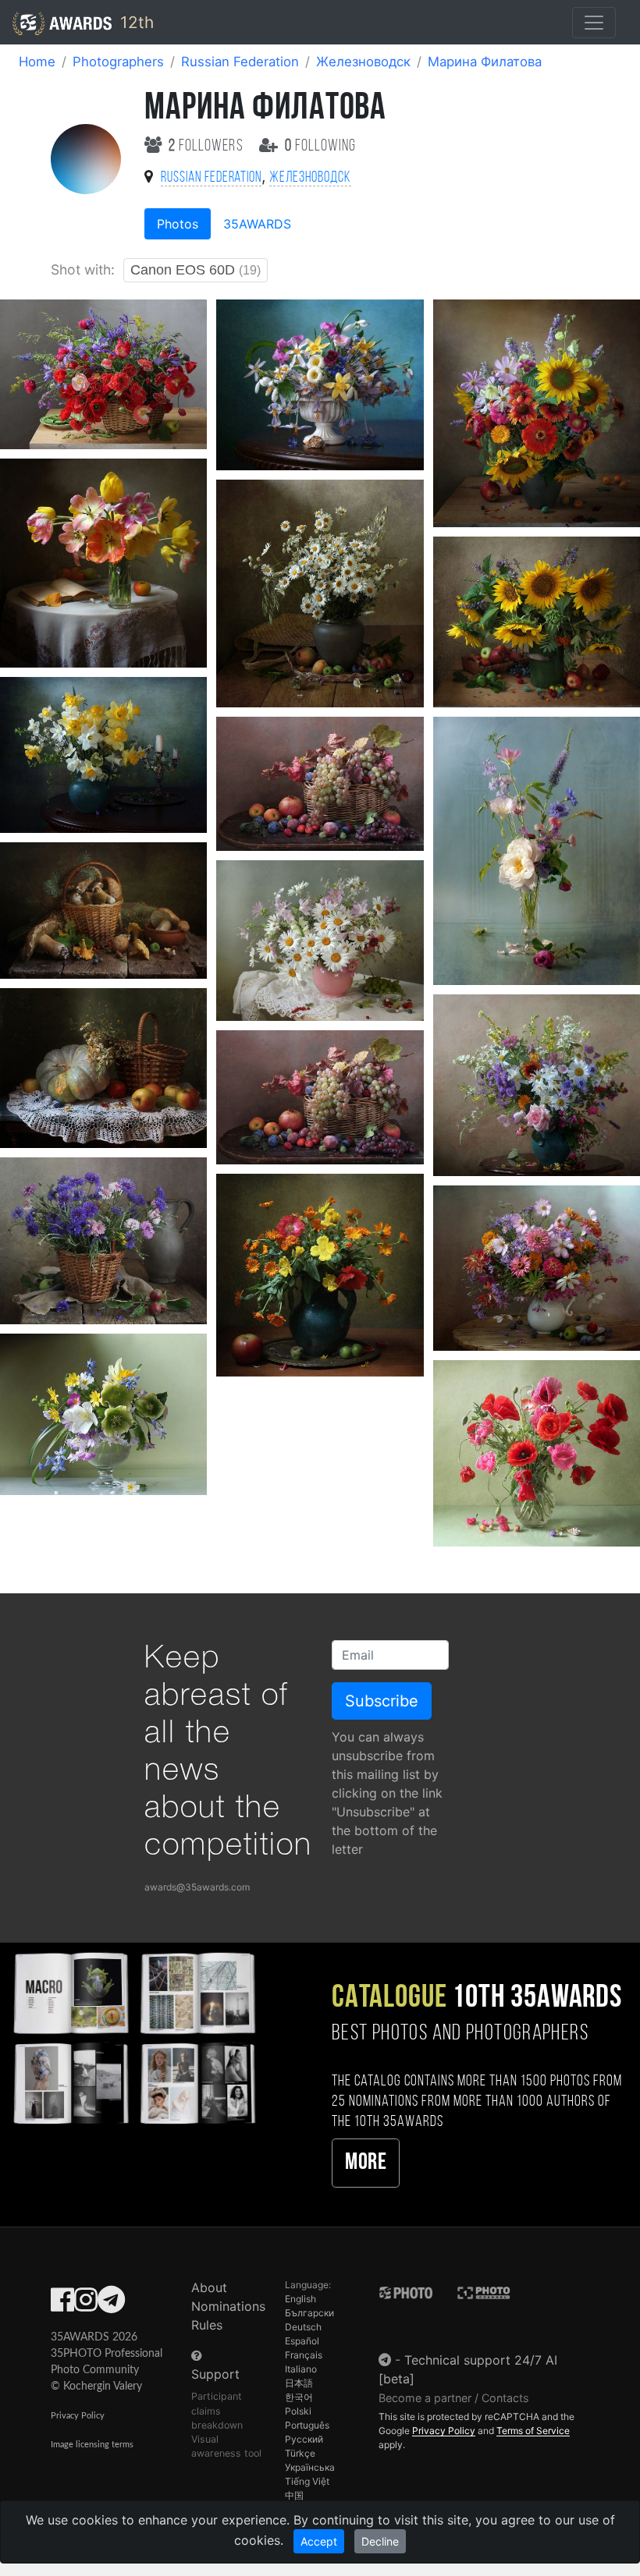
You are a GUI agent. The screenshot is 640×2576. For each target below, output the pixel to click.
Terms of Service (533, 2431)
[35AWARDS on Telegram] (111, 2305)
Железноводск (363, 62)
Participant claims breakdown (217, 2410)
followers (208, 146)
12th (135, 22)
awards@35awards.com (197, 1887)
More (366, 2163)
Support (215, 2374)
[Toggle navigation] (594, 23)
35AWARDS (257, 224)
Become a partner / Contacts (454, 2398)
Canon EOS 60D (196, 270)
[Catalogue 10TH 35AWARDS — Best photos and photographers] (133, 2037)
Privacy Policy (78, 2416)
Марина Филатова (485, 62)
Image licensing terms (92, 2445)
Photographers (118, 62)
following (320, 146)
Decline (380, 2541)
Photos (178, 224)
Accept (319, 2541)
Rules (207, 2325)
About (209, 2287)
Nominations (228, 2306)
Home (37, 62)
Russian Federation (240, 62)
